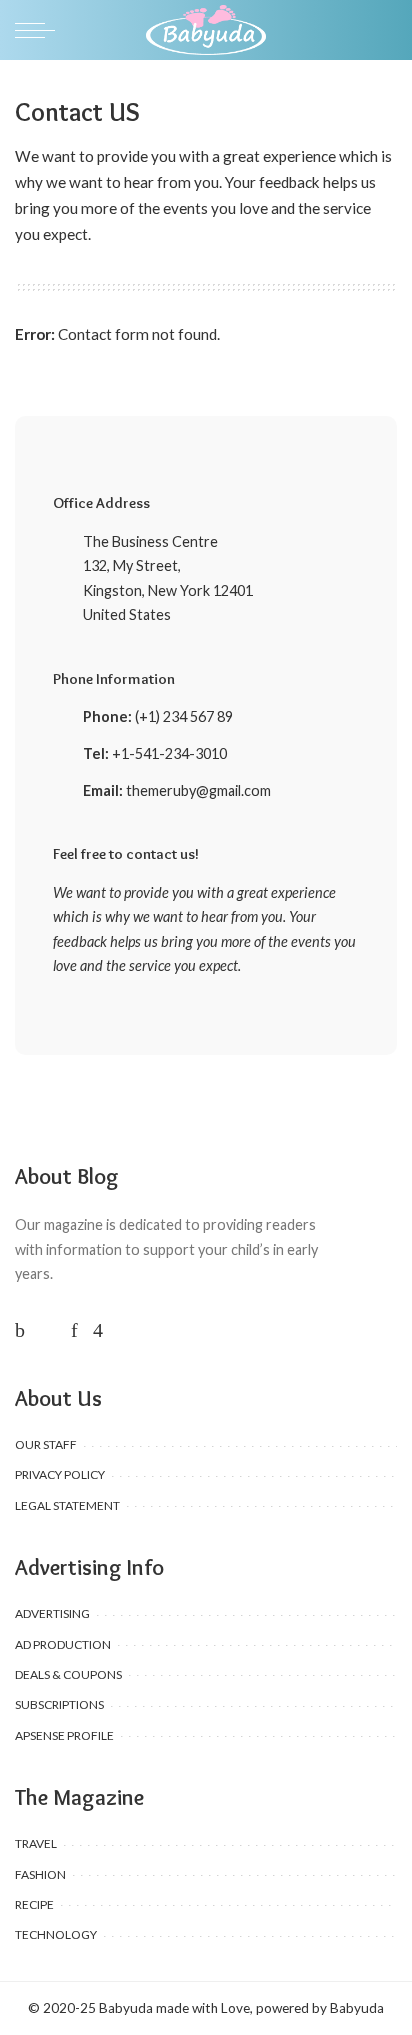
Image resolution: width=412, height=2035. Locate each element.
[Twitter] (48, 1329)
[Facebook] (20, 1329)
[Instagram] (98, 1329)
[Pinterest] (74, 1329)
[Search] (385, 30)
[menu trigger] (40, 30)
